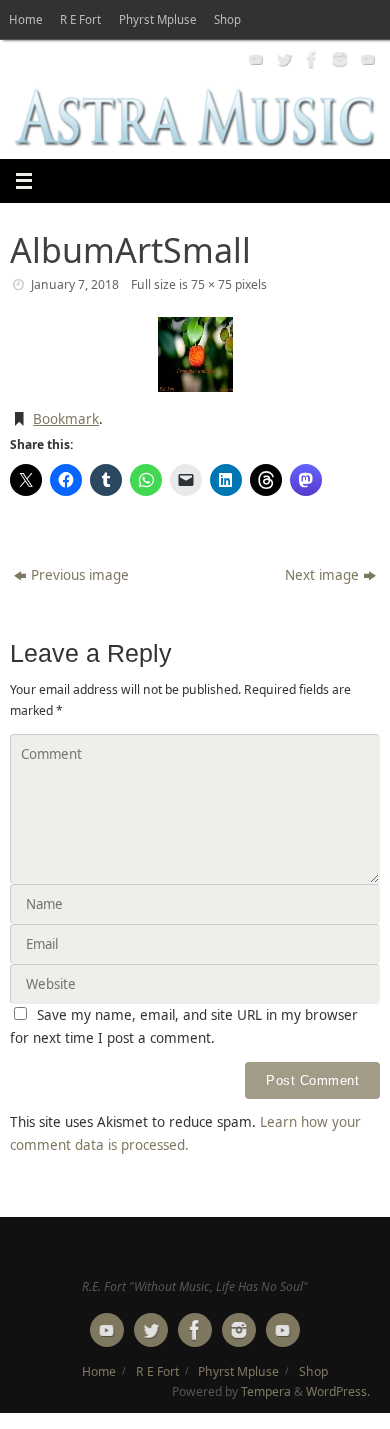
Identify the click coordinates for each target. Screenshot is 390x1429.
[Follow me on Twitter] (282, 59)
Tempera (266, 1391)
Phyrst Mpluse (157, 19)
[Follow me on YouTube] (254, 59)
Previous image (80, 575)
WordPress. (338, 1391)
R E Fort (80, 19)
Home (25, 19)
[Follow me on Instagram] (338, 59)
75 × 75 (211, 284)
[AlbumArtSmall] (195, 354)
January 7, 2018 (75, 284)
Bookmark (66, 419)
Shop (227, 19)
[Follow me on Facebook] (310, 59)
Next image (322, 575)
